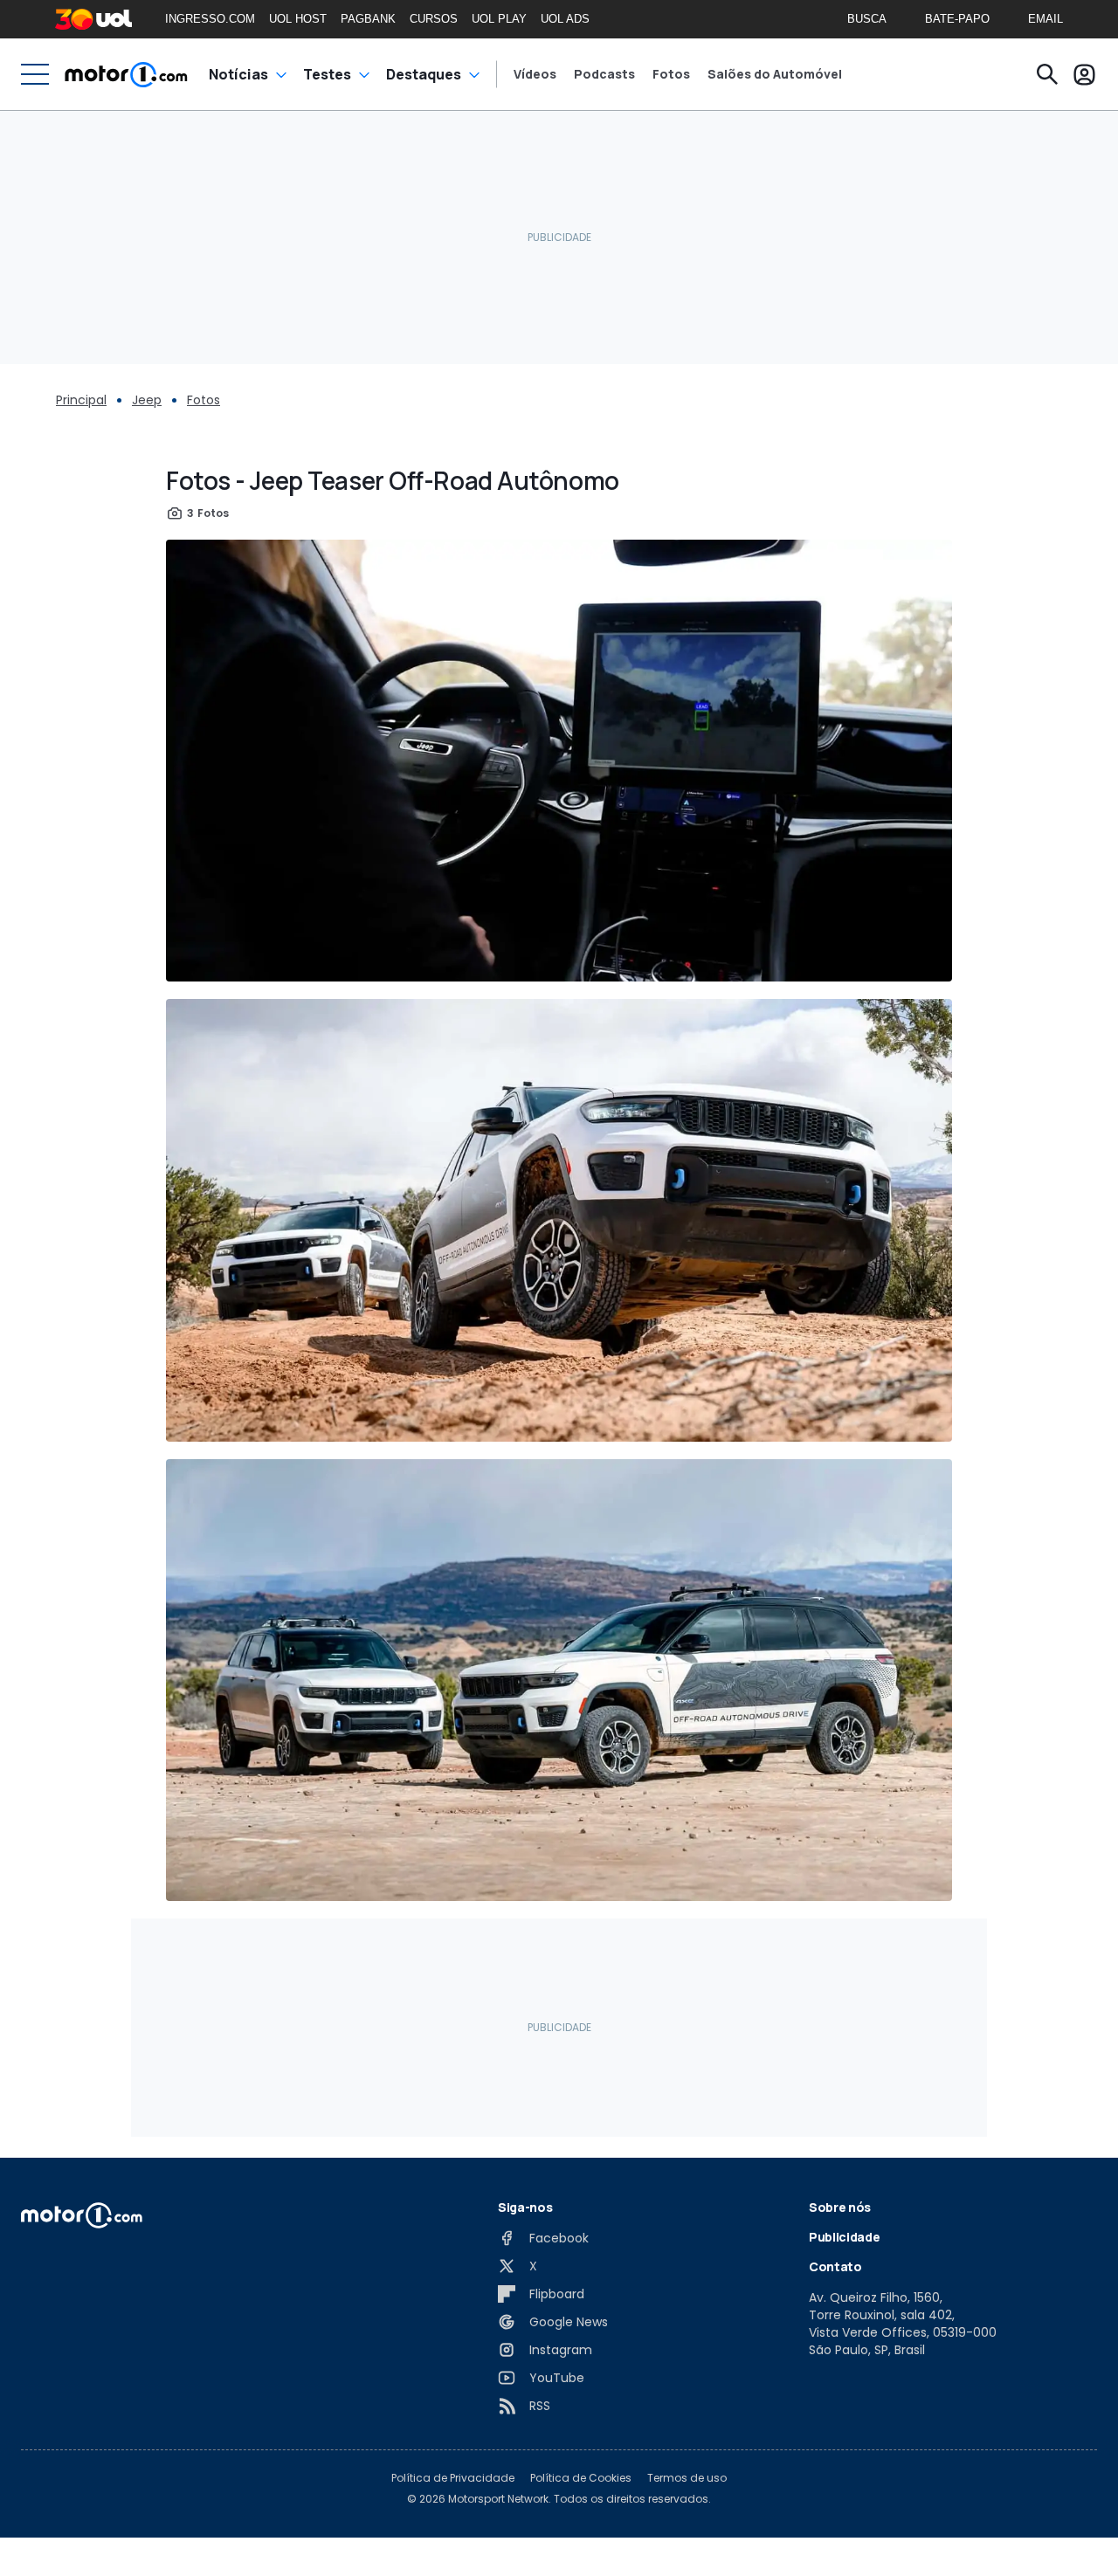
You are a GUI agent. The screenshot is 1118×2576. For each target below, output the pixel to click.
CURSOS (434, 19)
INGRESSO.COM (210, 19)
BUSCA (867, 19)
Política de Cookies (581, 2478)
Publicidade (844, 2237)
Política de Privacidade (453, 2478)
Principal (81, 400)
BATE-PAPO (957, 19)
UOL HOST (298, 19)
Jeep (147, 400)
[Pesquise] (1047, 74)
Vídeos (535, 74)
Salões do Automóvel (775, 74)
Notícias (238, 74)
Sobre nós (840, 2207)
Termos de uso (687, 2478)
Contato (835, 2266)
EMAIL (1046, 19)
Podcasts (604, 74)
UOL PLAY (499, 19)
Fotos (671, 74)
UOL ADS (565, 19)
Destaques (424, 74)
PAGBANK (368, 19)
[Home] (126, 74)
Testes (327, 74)
